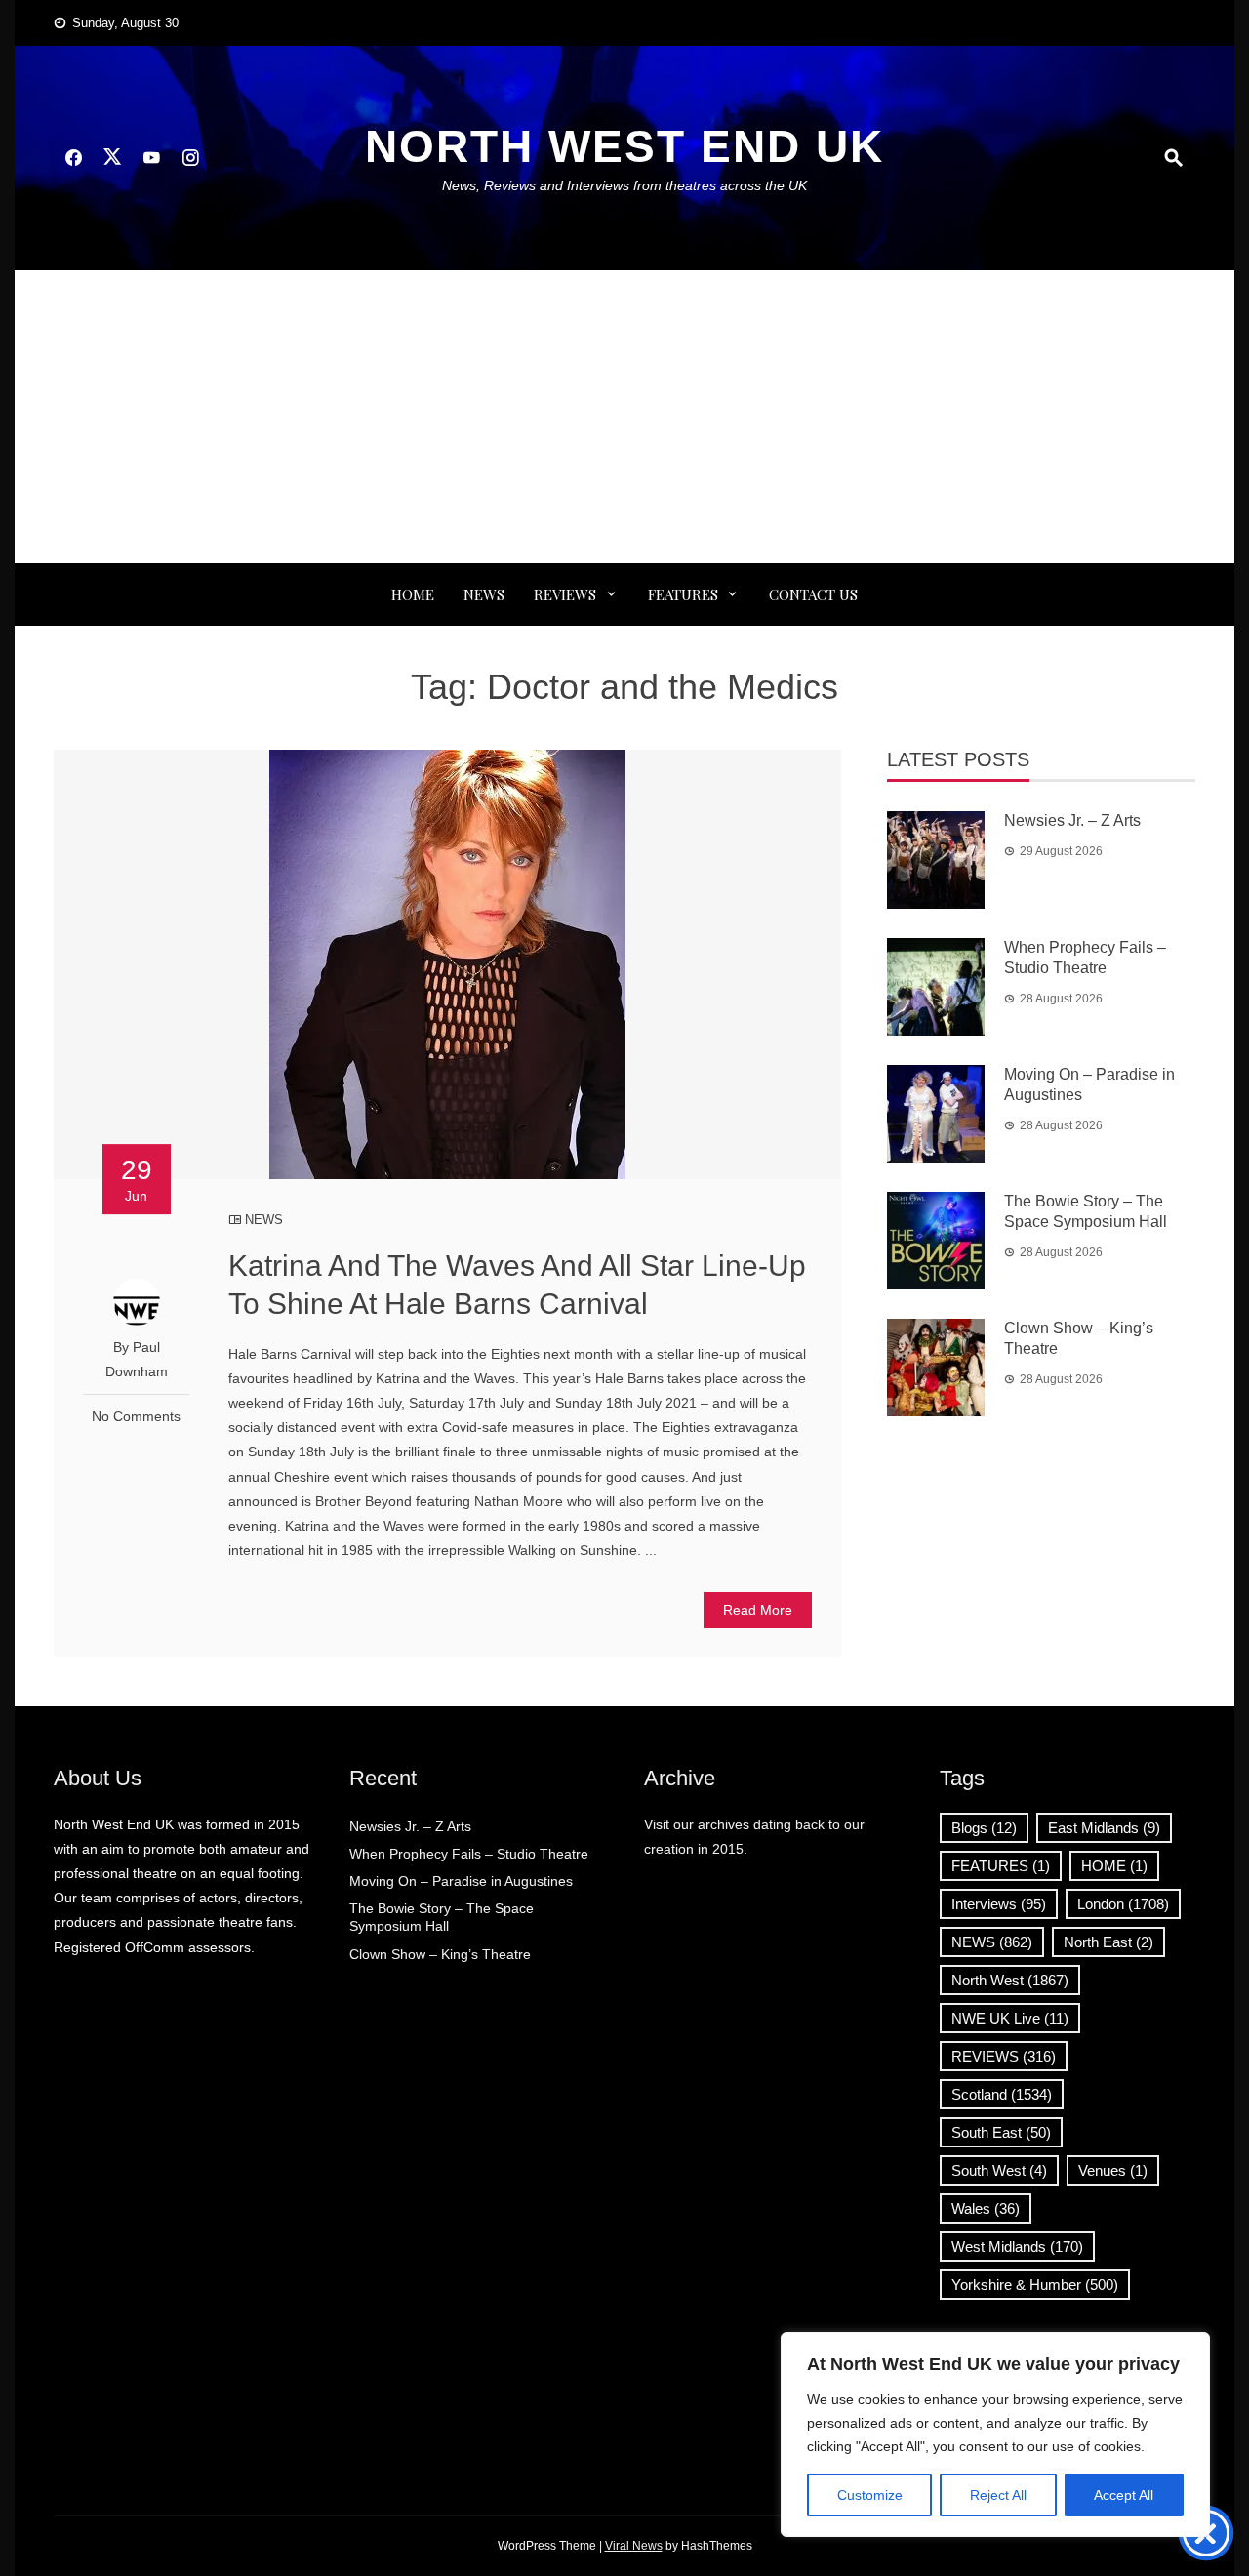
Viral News (634, 2546)
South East (1001, 2132)
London (1123, 1904)
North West (1010, 1980)
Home (413, 594)
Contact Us (813, 594)
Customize (870, 2495)
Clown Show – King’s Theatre (440, 1954)
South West (999, 2170)
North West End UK (624, 146)
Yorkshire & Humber (1035, 2285)
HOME (1114, 1866)
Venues (1113, 2170)
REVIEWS (565, 594)
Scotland (1002, 2094)
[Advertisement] (624, 417)
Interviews (999, 1904)
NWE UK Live (1010, 2018)
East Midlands (1104, 1828)
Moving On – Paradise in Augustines (461, 1881)
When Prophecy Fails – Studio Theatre (469, 1854)
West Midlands (1017, 2247)
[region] (995, 2434)
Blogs (984, 1828)
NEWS (484, 594)
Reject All (998, 2495)
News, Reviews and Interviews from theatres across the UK (624, 185)
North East (1108, 1942)
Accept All (1124, 2495)
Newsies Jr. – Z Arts (1072, 820)
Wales (986, 2208)
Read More (758, 1610)
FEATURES (683, 594)
